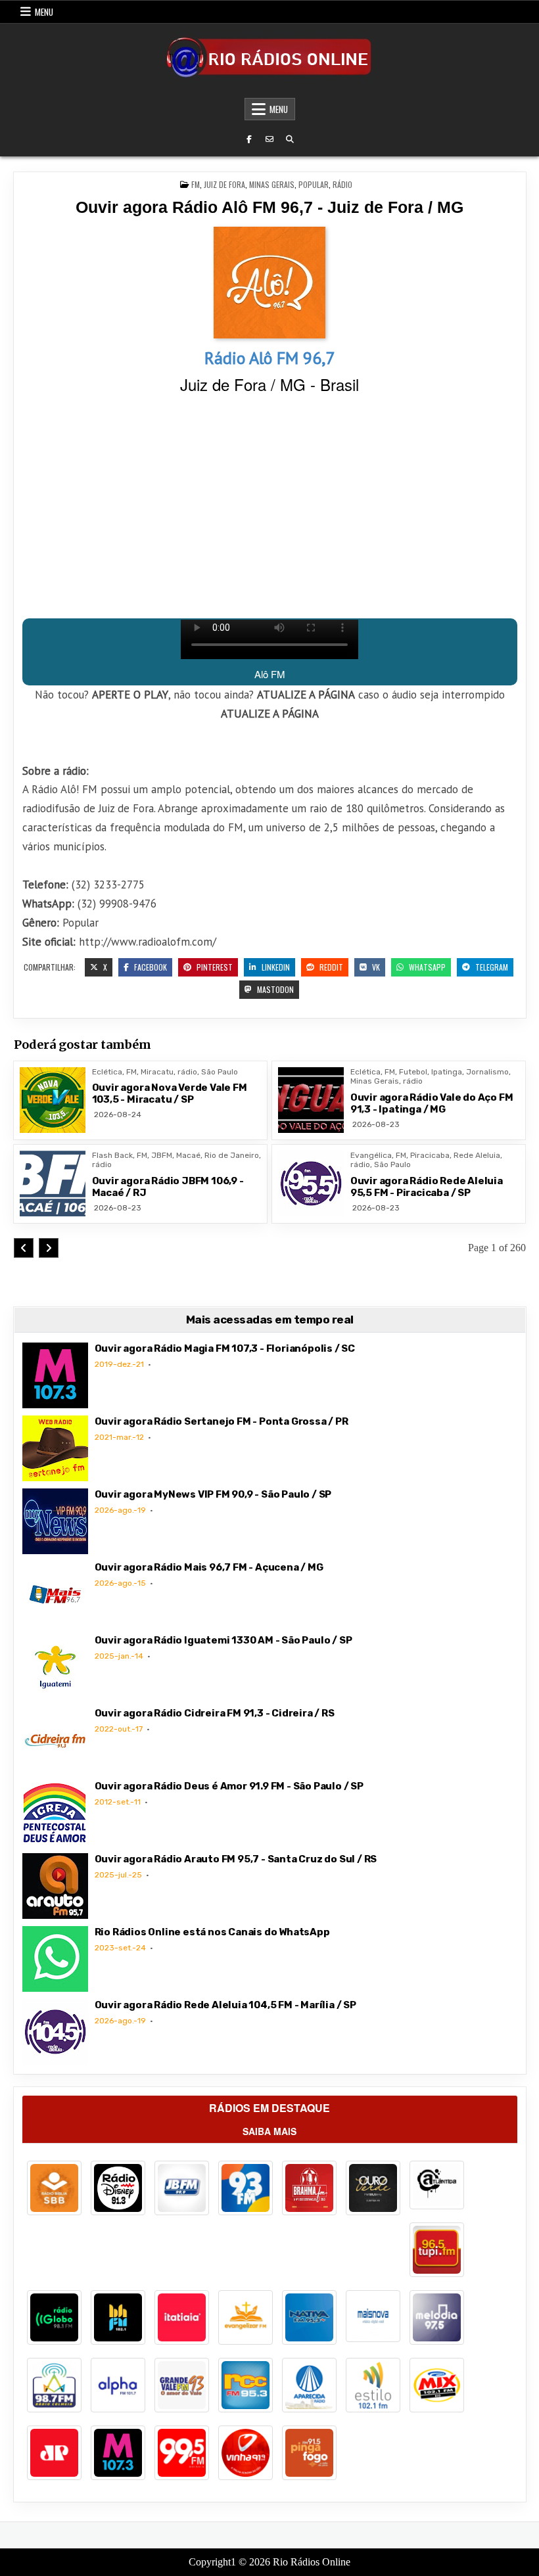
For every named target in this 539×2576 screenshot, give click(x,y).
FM (196, 184)
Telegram (491, 967)
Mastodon (274, 989)
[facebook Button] (249, 139)
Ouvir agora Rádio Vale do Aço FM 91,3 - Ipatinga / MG (432, 1103)
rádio (342, 184)
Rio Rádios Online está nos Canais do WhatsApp (212, 1932)
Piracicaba (430, 1155)
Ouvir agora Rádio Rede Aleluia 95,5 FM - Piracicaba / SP (427, 1187)
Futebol (413, 1072)
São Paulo (220, 1072)
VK (375, 967)
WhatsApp (426, 967)
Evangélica (371, 1155)
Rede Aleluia (477, 1155)
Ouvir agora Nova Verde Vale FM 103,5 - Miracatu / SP (170, 1093)
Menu (44, 12)
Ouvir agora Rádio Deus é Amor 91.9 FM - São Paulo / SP (229, 1786)
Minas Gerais (272, 184)
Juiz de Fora (224, 184)
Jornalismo (487, 1072)
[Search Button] (290, 139)
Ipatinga (447, 1072)
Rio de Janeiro (232, 1155)
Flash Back (112, 1155)
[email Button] (269, 139)
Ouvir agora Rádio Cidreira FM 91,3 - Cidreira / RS (215, 1713)
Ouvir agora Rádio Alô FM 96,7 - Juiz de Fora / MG (269, 207)
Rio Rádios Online (312, 2562)
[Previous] (24, 1248)
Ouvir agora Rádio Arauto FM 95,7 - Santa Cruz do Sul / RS (236, 1859)
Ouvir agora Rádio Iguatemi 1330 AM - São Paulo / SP (223, 1640)
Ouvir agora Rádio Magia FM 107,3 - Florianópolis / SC (225, 1348)
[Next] (49, 1248)
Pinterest (214, 967)
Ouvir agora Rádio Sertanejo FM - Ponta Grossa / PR (222, 1421)
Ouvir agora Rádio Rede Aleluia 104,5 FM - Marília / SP (225, 2005)
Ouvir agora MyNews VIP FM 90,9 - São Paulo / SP (213, 1494)
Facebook (150, 967)
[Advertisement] (270, 507)
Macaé (188, 1155)
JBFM (162, 1155)
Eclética (107, 1072)
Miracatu (157, 1072)
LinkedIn (275, 967)
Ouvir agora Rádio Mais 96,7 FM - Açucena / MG (209, 1567)
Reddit (330, 967)
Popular (314, 184)
